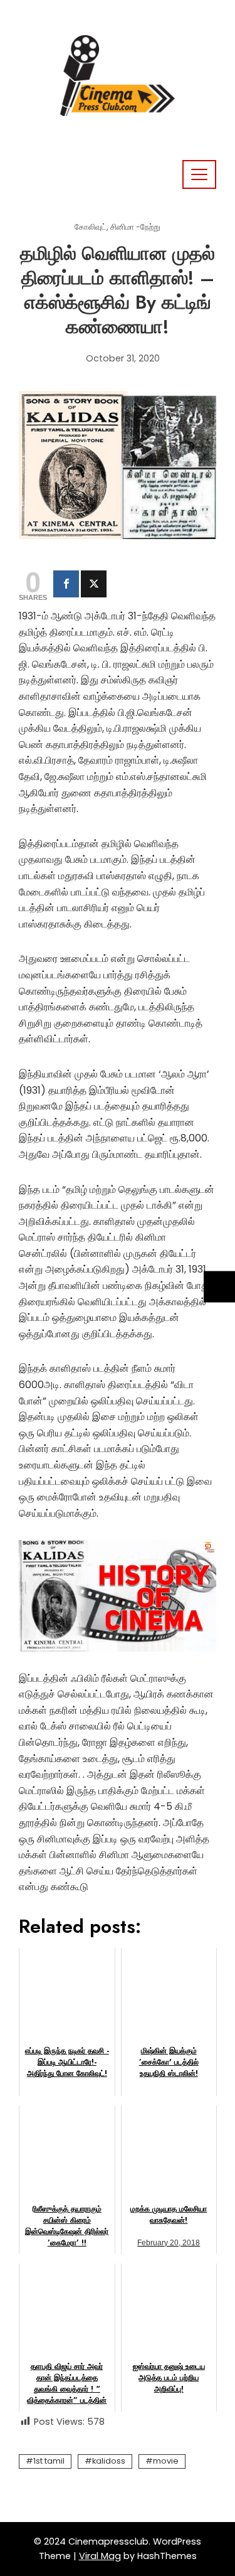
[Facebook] (66, 584)
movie (166, 2461)
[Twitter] (94, 584)
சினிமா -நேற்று (135, 227)
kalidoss (109, 2461)
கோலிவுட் (91, 227)
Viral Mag (100, 2556)
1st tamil (49, 2461)
